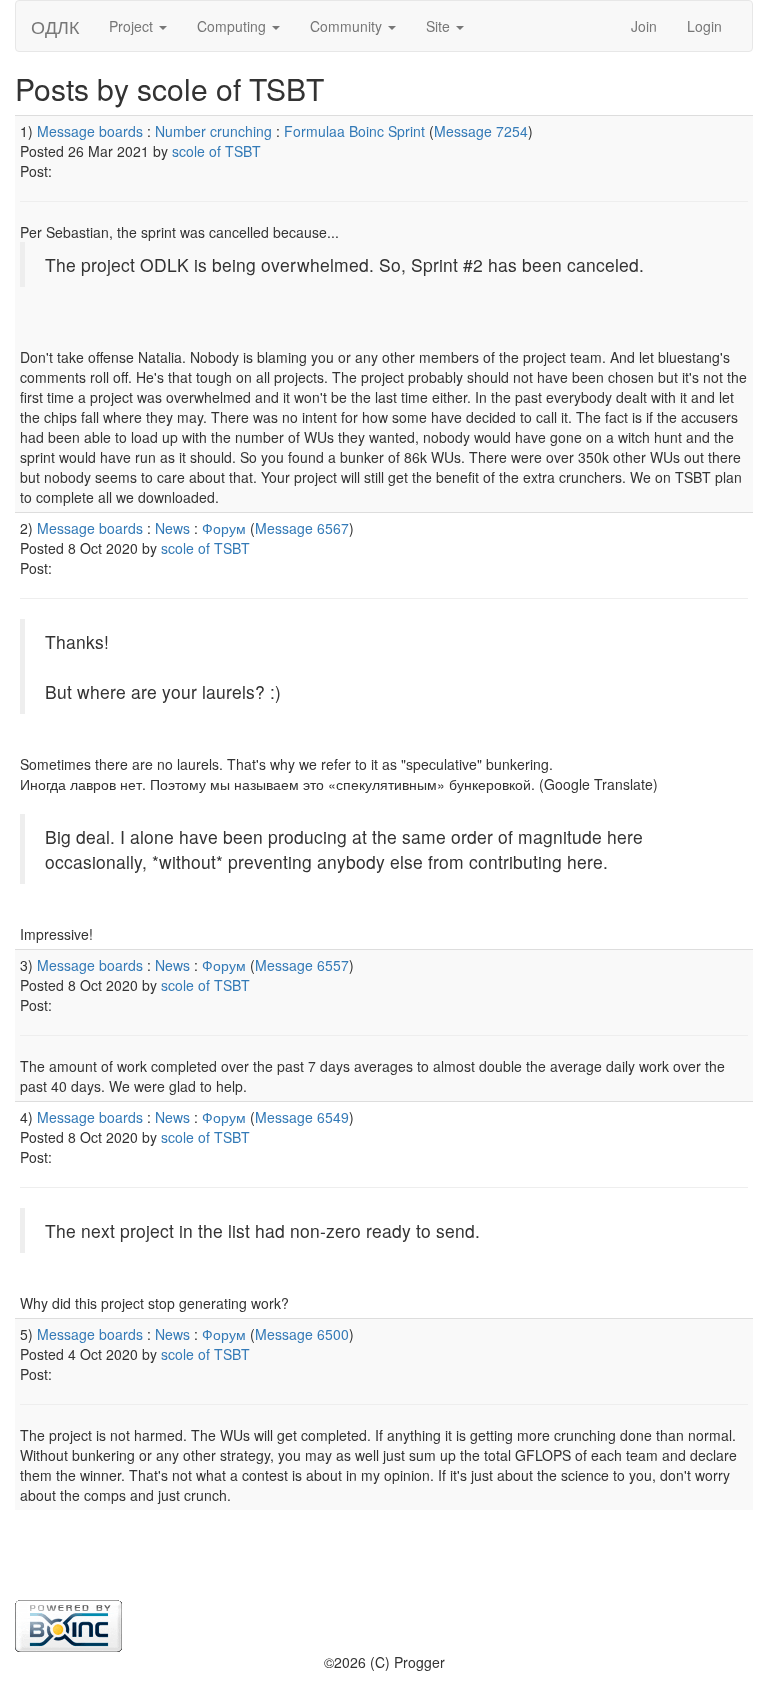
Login (704, 26)
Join (644, 26)
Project (133, 26)
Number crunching (213, 131)
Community (348, 26)
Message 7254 (481, 131)
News (172, 528)
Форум (224, 528)
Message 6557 (302, 965)
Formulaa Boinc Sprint (354, 131)
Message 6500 (302, 1334)
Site (440, 26)
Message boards (90, 131)
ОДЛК (55, 26)
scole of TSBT (216, 151)
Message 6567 (302, 528)
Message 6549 (302, 1117)
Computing (233, 26)
